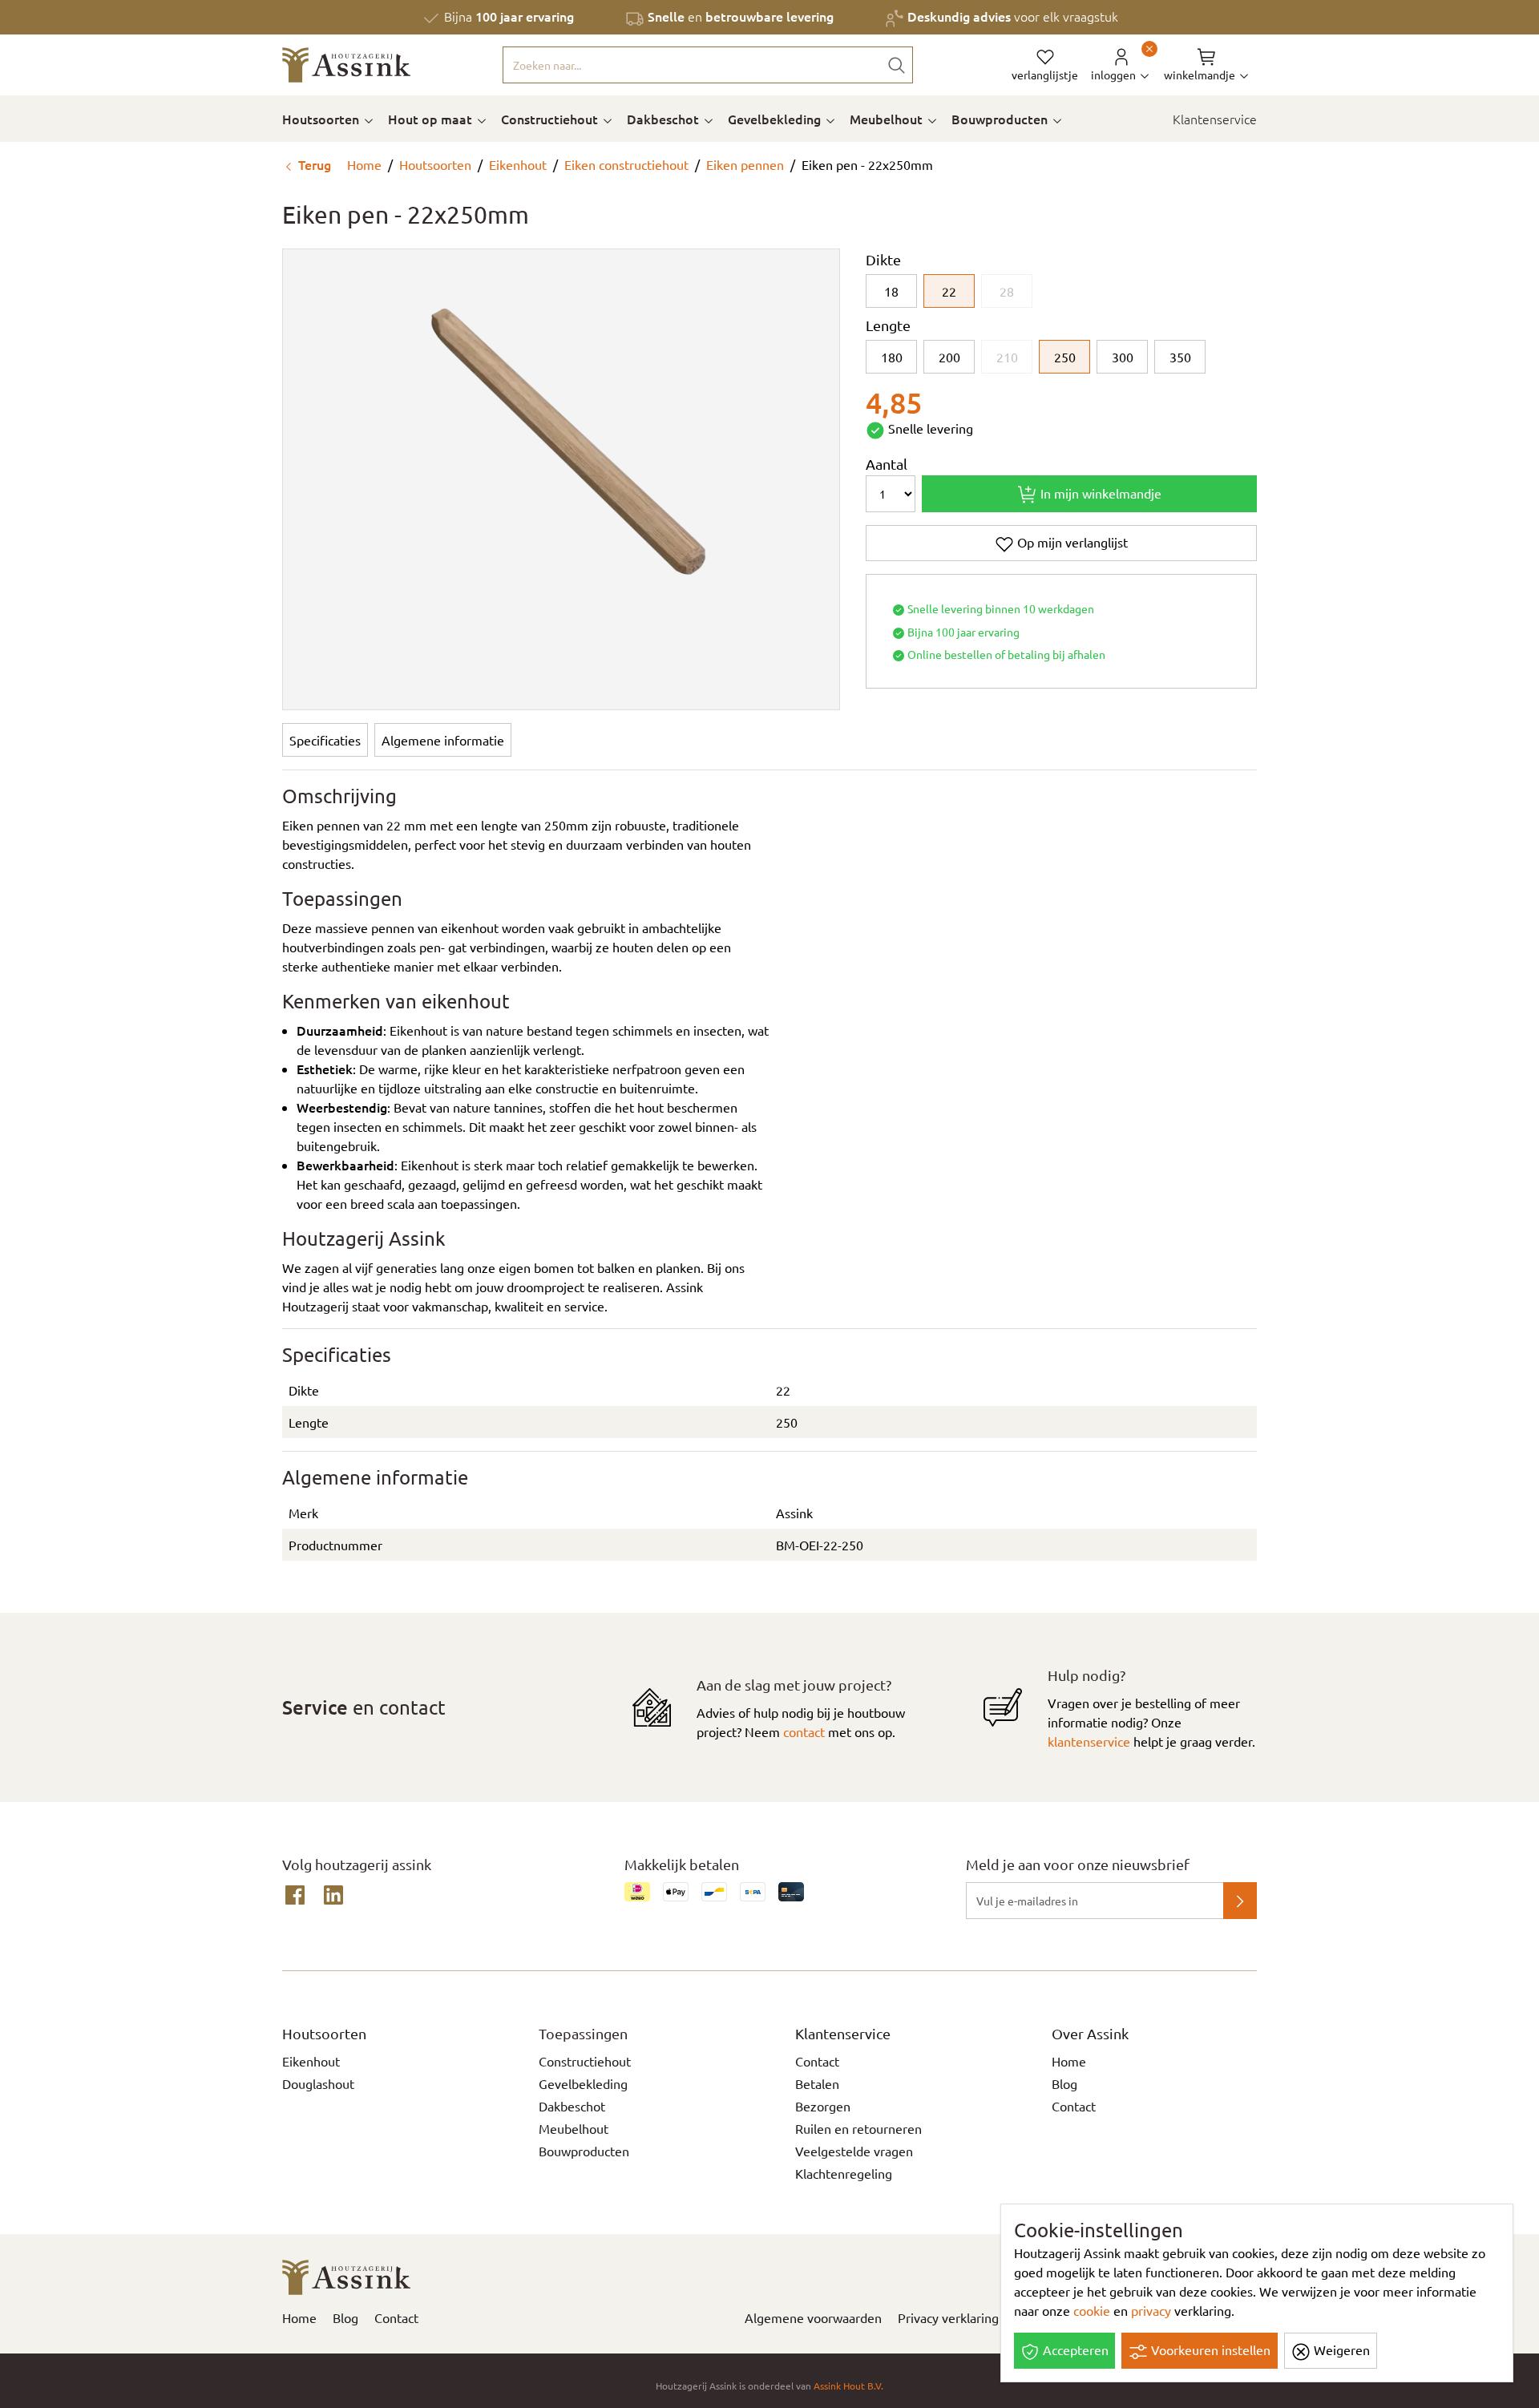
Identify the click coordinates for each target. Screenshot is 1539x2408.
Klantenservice (1215, 119)
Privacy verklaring (948, 2317)
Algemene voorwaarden (813, 2317)
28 (1007, 291)
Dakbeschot (664, 119)
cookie (1092, 2310)
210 (1007, 357)
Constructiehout (551, 119)
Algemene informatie (443, 740)
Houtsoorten (322, 119)
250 (1065, 357)
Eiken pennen (745, 164)
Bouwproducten (1001, 119)
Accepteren (1074, 2349)
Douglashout (318, 2083)
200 (949, 357)
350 (1180, 357)
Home (363, 164)
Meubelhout (888, 119)
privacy (1151, 2310)
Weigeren (1340, 2349)
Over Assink (1090, 2033)
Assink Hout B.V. (848, 2386)
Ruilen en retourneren (858, 2128)
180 (892, 357)
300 (1123, 357)
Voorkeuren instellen (1209, 2349)
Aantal (887, 464)
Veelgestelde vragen (854, 2151)
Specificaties (325, 740)
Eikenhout (518, 164)
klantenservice (1089, 1741)
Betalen (817, 2083)
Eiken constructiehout (626, 164)
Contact (817, 2061)
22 (949, 291)
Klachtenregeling (844, 2173)
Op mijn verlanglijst (1071, 542)
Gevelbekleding (776, 119)
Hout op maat (432, 119)
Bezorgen (823, 2106)
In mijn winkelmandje (1099, 493)
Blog (1064, 2083)
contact (804, 1731)
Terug (313, 164)
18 (891, 291)
